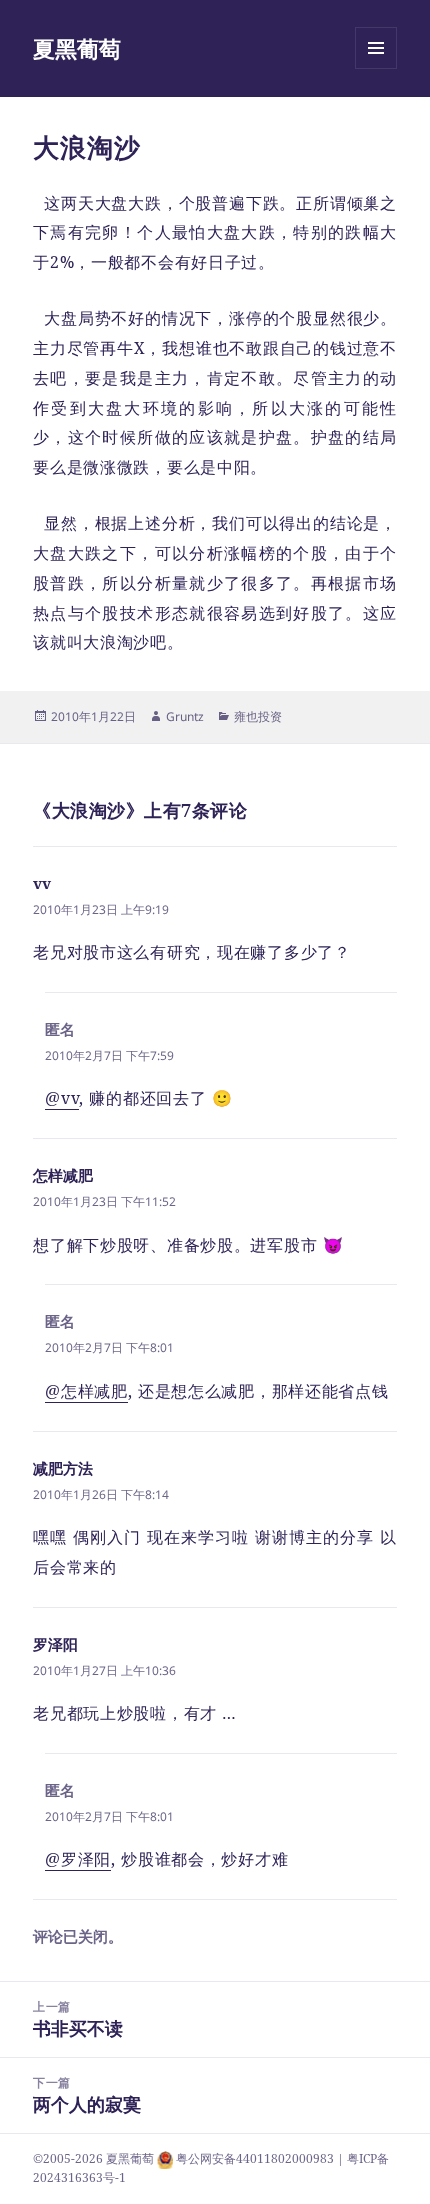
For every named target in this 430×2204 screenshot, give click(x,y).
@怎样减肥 (86, 1391)
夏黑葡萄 (77, 48)
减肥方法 (63, 1468)
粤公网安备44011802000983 (256, 2158)
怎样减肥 (63, 1175)
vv (42, 883)
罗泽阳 (55, 1644)
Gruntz (185, 716)
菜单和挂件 (376, 68)
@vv (62, 1098)
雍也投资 (258, 716)
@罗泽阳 (78, 1859)
